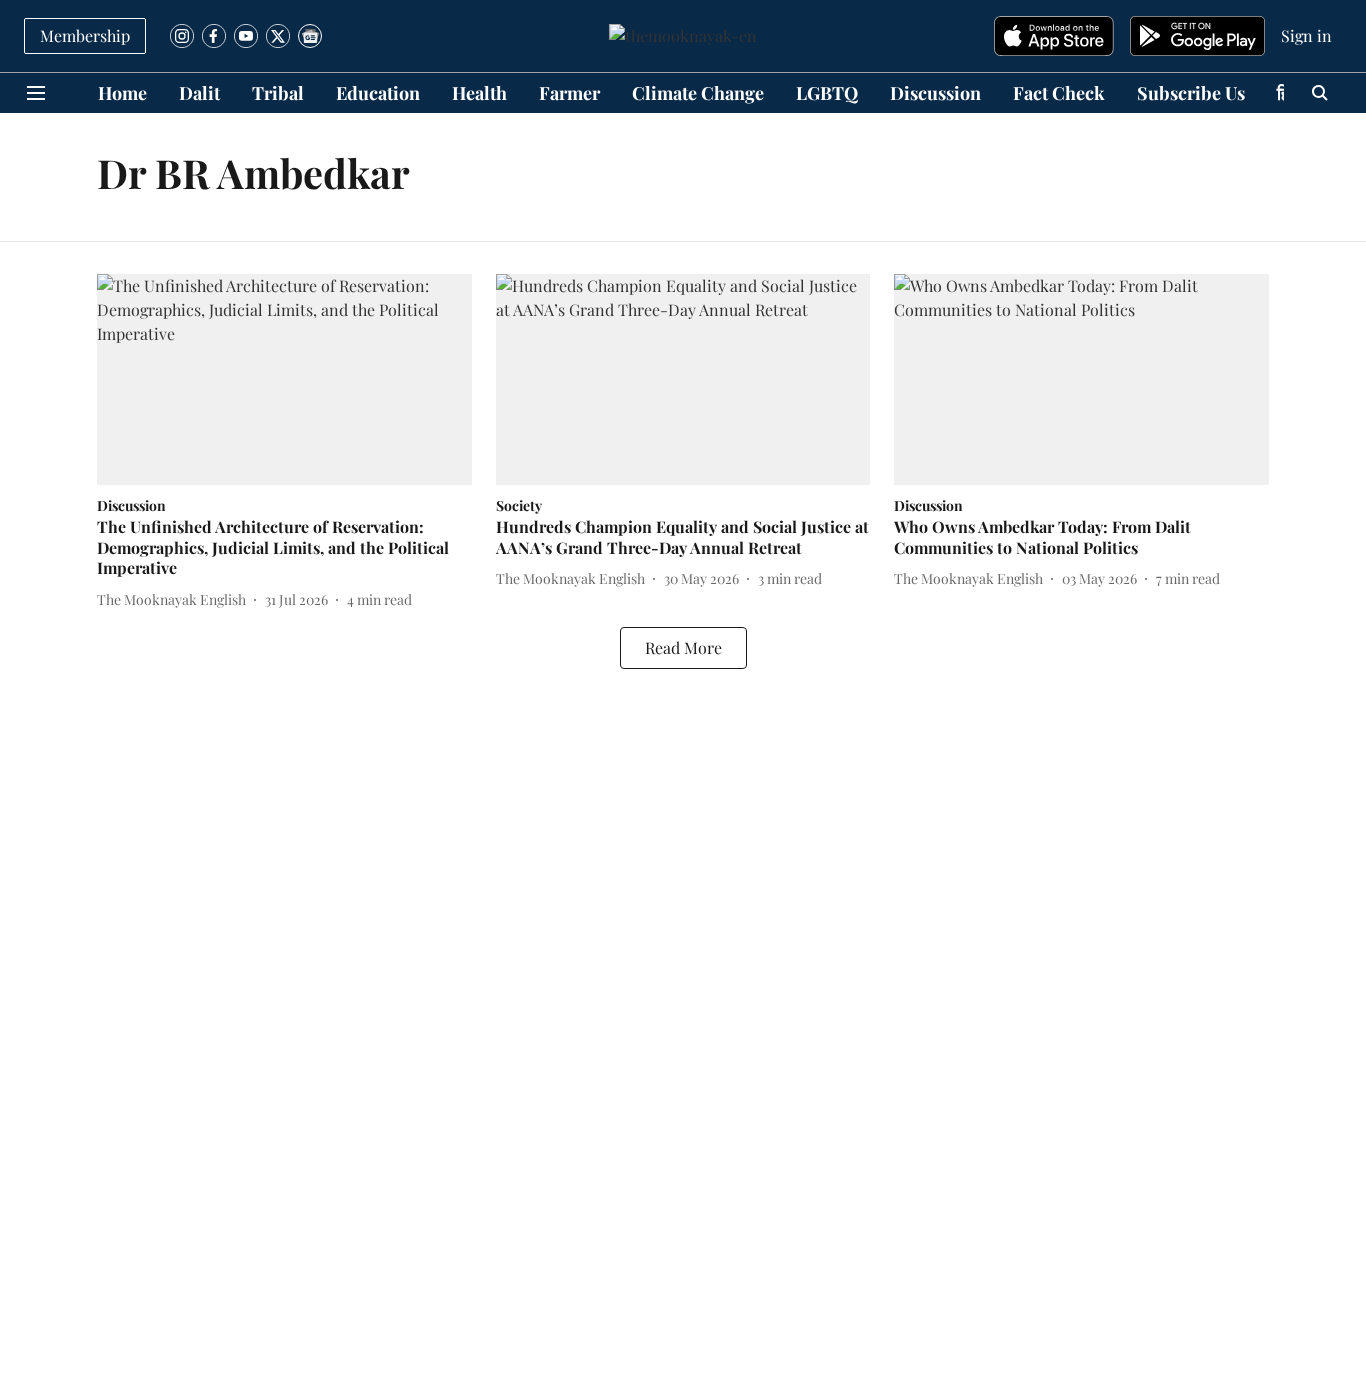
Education (378, 93)
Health (479, 93)
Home (122, 93)
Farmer (569, 93)
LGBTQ (827, 93)
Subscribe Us (1191, 93)
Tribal (278, 93)
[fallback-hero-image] (284, 379)
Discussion (935, 93)
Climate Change (698, 93)
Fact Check (1059, 93)
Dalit (199, 93)
